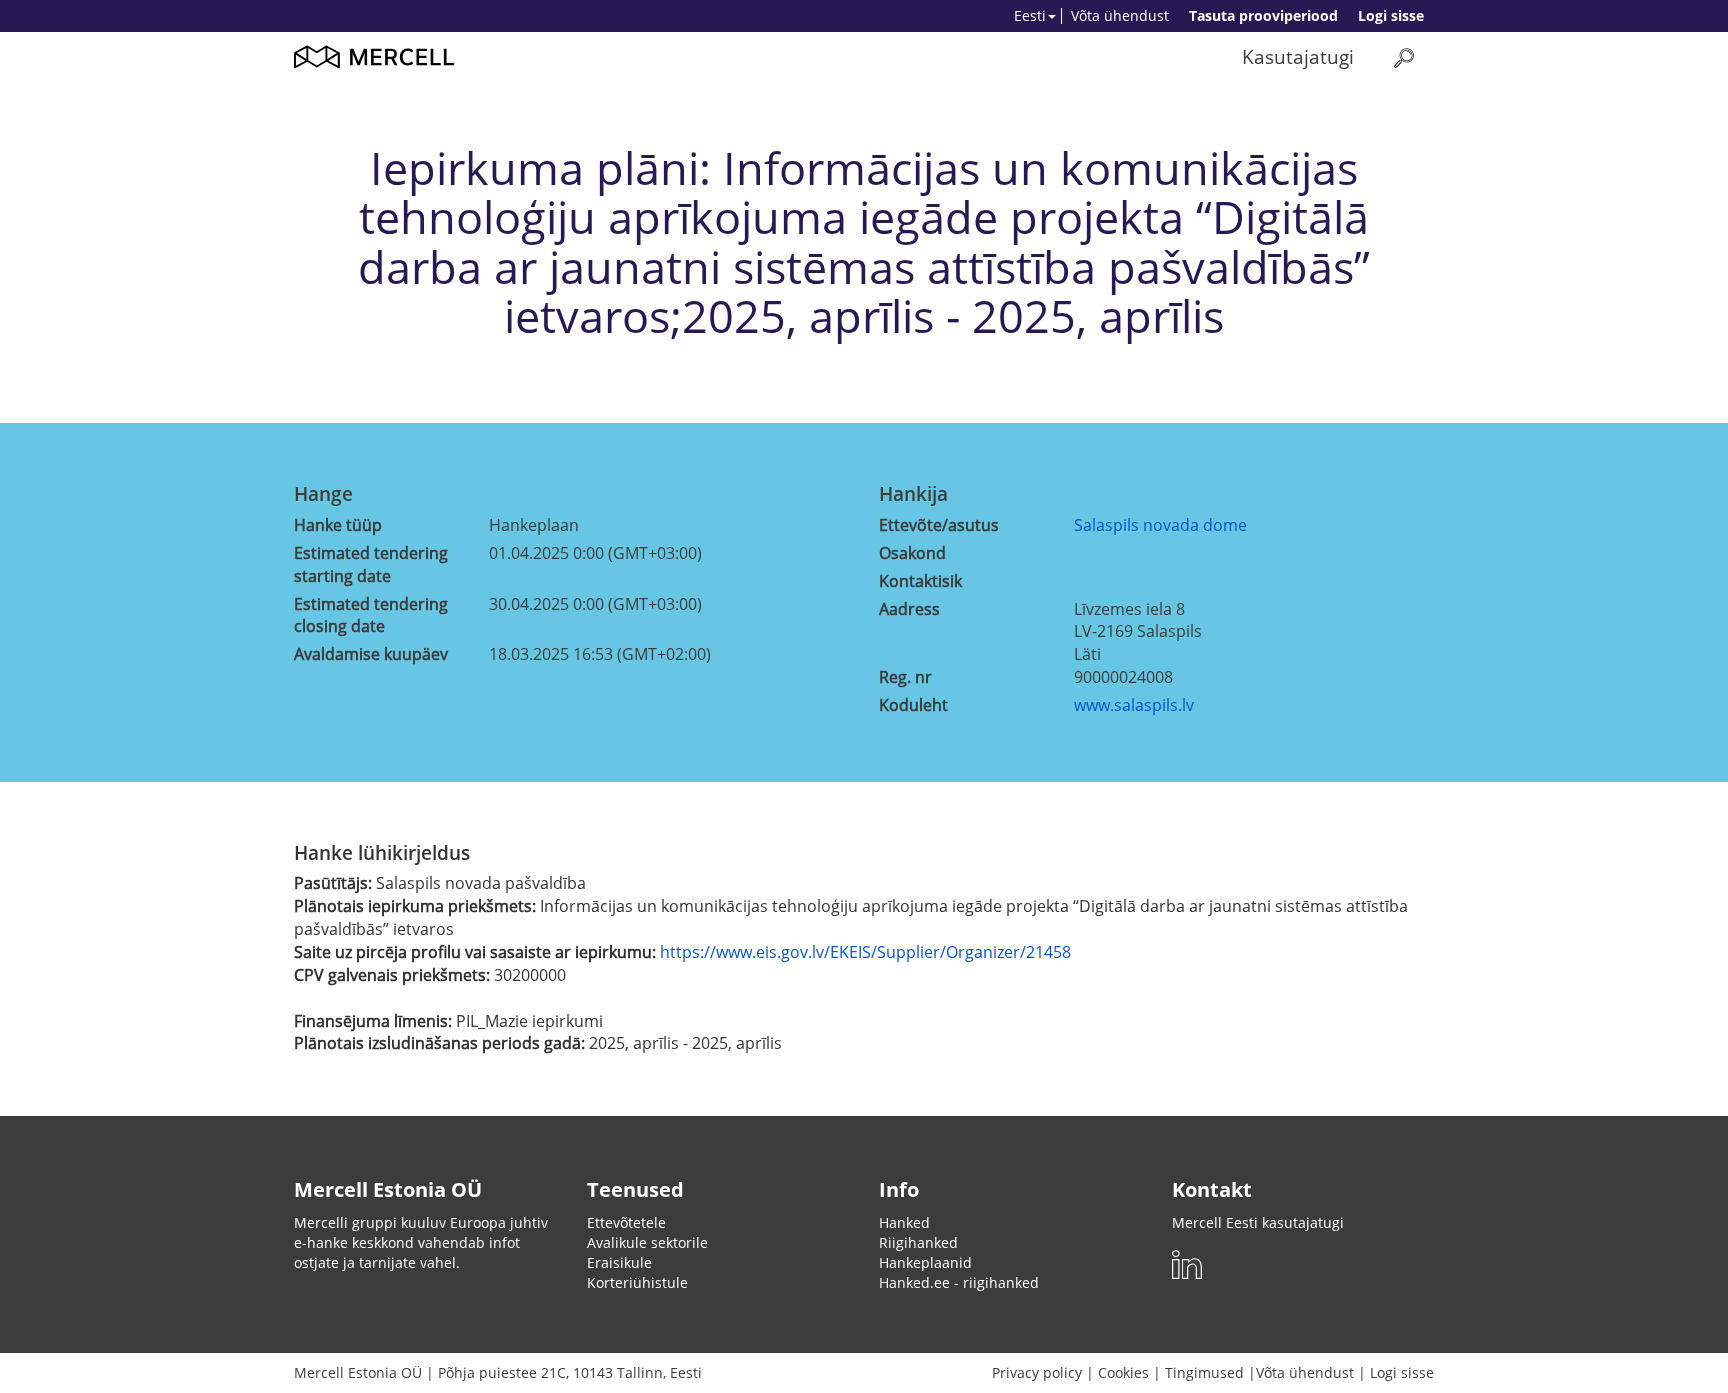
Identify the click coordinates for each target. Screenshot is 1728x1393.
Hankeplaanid (925, 1262)
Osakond (912, 553)
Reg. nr (905, 677)
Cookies (1123, 1372)
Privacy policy (1037, 1372)
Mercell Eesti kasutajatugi (1258, 1222)
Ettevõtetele (626, 1222)
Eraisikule (619, 1262)
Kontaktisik (920, 581)
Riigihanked (918, 1242)
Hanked (904, 1222)
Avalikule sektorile (647, 1242)
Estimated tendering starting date (371, 564)
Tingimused (1204, 1372)
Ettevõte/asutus (939, 525)
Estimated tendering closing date (371, 615)
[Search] (1404, 57)
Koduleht (913, 705)
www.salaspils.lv (1134, 705)
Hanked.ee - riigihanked (959, 1282)
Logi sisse (1391, 15)
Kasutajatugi (1298, 56)
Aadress (909, 609)
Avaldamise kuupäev (371, 654)
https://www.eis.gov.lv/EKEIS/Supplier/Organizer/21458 (865, 952)
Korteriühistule (637, 1282)
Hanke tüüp (338, 525)
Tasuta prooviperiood (1263, 15)
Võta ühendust (1120, 15)
